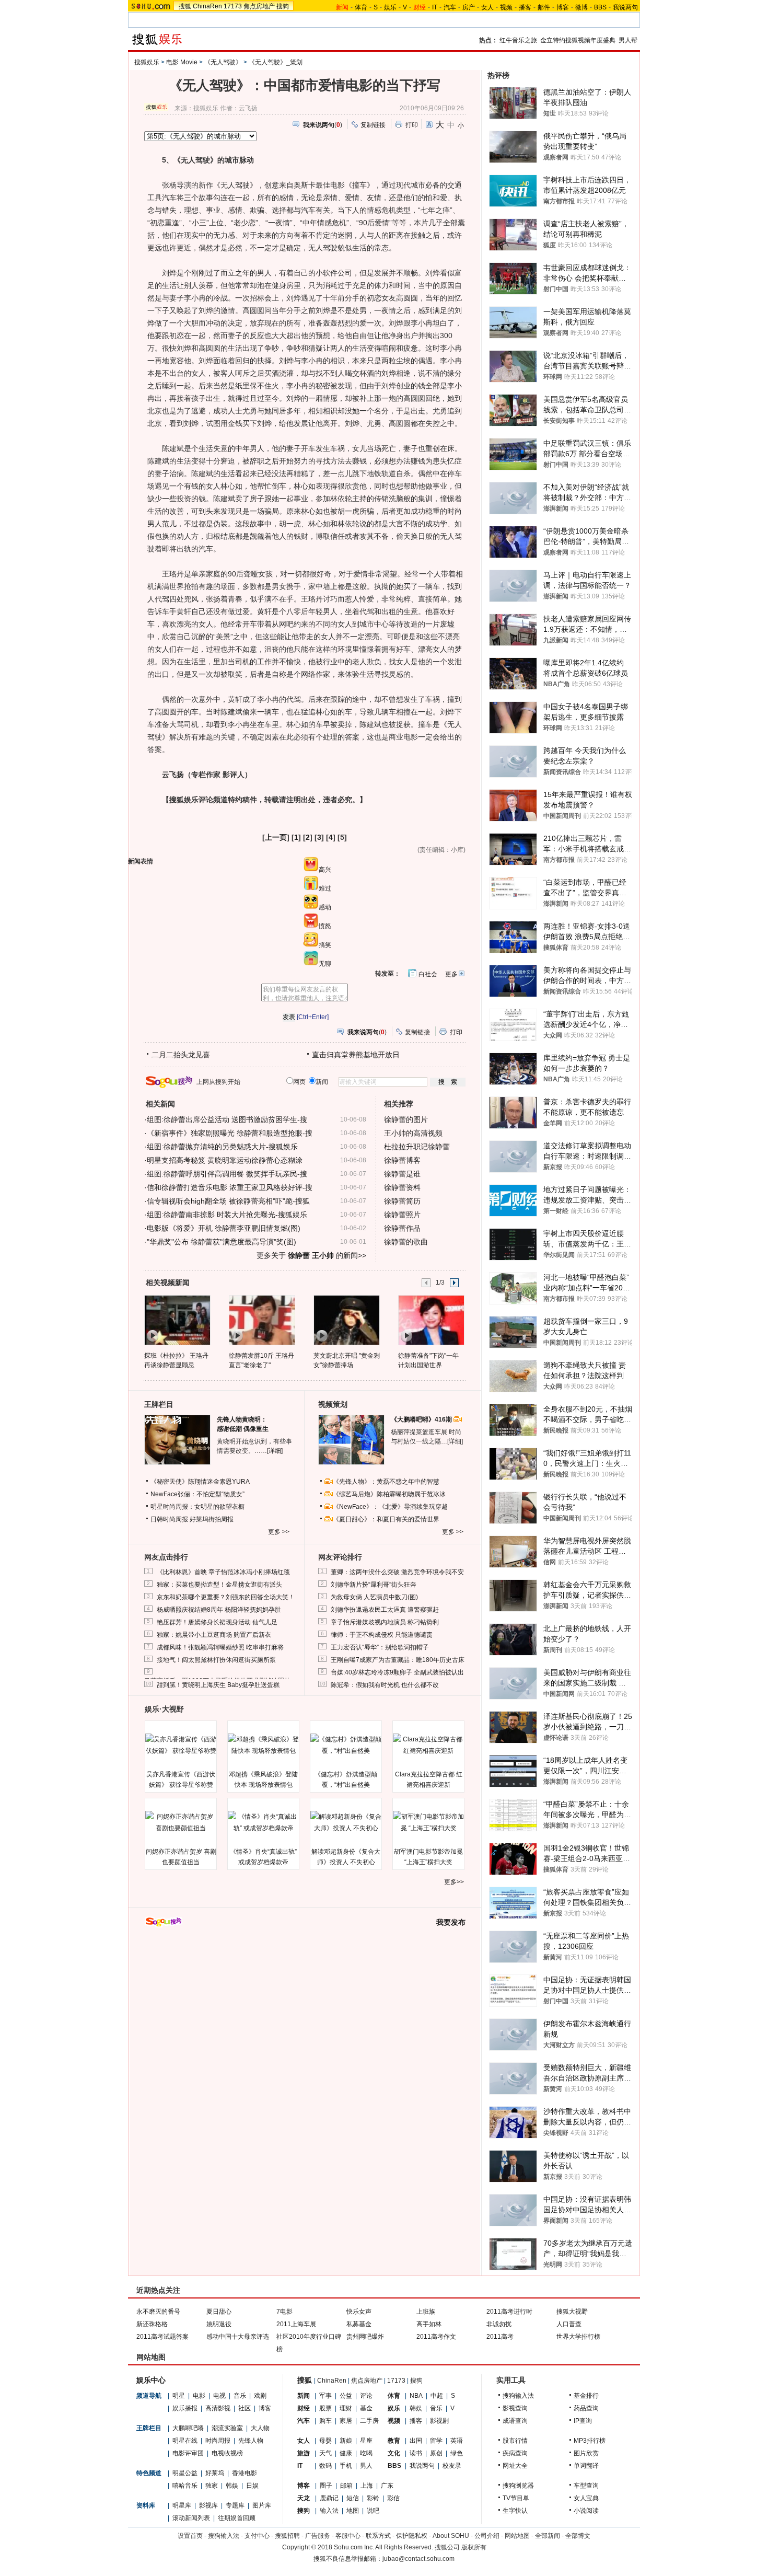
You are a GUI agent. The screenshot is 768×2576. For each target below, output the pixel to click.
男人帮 (628, 40)
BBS (600, 7)
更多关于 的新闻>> (311, 1255)
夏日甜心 (219, 2312)
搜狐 (185, 6)
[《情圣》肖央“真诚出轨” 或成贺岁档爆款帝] (263, 1822)
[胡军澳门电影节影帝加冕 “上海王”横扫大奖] (428, 1822)
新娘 (346, 2441)
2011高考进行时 (509, 2312)
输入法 (329, 2511)
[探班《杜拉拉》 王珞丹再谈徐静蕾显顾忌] (177, 1320)
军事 (325, 2396)
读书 (416, 2453)
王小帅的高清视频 (413, 1133)
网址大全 (515, 2466)
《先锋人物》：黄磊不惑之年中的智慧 (386, 1482)
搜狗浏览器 (518, 2486)
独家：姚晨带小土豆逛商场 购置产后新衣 (214, 1635)
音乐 (240, 2396)
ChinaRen (207, 6)
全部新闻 (548, 2536)
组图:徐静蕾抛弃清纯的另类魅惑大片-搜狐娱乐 (222, 1147)
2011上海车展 (296, 2324)
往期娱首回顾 (237, 2518)
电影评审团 (188, 2453)
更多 (451, 974)
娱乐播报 (185, 2408)
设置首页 (190, 2536)
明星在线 (185, 2441)
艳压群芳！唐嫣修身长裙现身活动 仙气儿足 (217, 1622)
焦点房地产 (259, 6)
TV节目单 (516, 2498)
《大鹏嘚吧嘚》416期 (422, 1419)
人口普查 (569, 2324)
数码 (325, 2466)
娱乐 (390, 7)
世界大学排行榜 (578, 2337)
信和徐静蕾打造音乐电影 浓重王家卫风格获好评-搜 (230, 1187)
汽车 (450, 7)
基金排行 (586, 2396)
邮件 (544, 7)
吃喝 (366, 2453)
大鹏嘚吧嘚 (188, 2428)
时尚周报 (218, 2441)
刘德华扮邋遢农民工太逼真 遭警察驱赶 (385, 1610)
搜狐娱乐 (147, 62)
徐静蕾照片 (402, 1215)
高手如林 (429, 2324)
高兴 (325, 870)
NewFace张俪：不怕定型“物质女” (197, 1494)
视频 (506, 7)
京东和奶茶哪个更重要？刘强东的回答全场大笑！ (226, 1597)
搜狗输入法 (518, 2396)
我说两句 (625, 7)
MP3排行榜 (590, 2441)
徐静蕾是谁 (402, 1174)
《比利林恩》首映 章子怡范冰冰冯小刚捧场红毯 (223, 1572)
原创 (436, 2453)
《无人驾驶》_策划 (276, 62)
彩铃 (373, 2498)
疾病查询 (515, 2453)
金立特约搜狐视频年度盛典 (578, 40)
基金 (366, 2408)
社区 (245, 2408)
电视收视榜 (227, 2453)
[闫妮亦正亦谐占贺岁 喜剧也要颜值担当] (181, 1822)
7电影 (284, 2312)
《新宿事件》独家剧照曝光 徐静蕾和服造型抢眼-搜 (230, 1133)
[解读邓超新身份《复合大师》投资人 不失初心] (346, 1822)
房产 (469, 7)
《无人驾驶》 (223, 62)
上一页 (276, 837)
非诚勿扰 (499, 2324)
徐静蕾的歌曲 (406, 1242)
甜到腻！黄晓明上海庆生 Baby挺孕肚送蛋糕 (218, 1685)
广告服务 (318, 2536)
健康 (346, 2453)
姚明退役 (219, 2324)
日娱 (252, 2486)
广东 (387, 2486)
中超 (437, 2396)
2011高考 (500, 2337)
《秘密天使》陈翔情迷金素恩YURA (200, 1482)
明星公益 (185, 2473)
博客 (563, 7)
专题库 (235, 2505)
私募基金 (359, 2324)
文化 (394, 2453)
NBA (416, 2396)
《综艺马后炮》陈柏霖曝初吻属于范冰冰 (389, 1494)
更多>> (454, 1882)
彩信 (393, 2498)
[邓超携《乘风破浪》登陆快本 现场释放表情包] (263, 1745)
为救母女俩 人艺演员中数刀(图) (374, 1597)
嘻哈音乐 (185, 2486)
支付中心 (257, 2536)
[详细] (275, 1451)
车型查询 (586, 2486)
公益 (346, 2396)
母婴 (325, 2441)
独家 (212, 2486)
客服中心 (348, 2536)
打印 (412, 125)
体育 (361, 7)
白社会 (428, 974)
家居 (346, 2421)
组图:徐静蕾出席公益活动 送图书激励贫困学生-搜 (227, 1119)
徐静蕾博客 (402, 1160)
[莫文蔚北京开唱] (346, 1320)
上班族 (426, 2312)
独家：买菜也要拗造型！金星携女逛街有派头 (219, 1585)
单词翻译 (586, 2466)
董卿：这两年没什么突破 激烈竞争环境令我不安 (397, 1572)
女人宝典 (586, 2498)
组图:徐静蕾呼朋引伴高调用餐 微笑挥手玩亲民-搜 (227, 1174)
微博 (581, 7)
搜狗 (283, 6)
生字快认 (515, 2511)
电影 (199, 2396)
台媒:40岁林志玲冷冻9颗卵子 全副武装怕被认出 (397, 1672)
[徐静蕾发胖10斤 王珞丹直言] (261, 1320)
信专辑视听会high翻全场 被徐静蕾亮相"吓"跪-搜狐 (228, 1201)
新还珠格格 (152, 2324)
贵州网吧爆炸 (365, 2337)
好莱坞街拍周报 (212, 1519)
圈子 (326, 2486)
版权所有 (474, 2547)
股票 (325, 2408)
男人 (366, 2466)
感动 (325, 907)
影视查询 (515, 2408)
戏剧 (260, 2396)
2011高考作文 (436, 2337)
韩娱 (232, 2486)
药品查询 (586, 2408)
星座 (366, 2441)
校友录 (452, 2466)
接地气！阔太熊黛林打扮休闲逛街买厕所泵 (216, 1660)
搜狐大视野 (572, 2312)
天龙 (304, 2498)
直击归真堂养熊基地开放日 (356, 1055)
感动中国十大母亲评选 (238, 2337)
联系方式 (378, 2536)
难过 (325, 888)
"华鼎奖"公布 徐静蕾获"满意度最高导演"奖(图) (222, 1242)
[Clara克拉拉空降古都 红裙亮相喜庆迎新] (428, 1745)
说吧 (373, 2511)
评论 (366, 2396)
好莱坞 (215, 2473)
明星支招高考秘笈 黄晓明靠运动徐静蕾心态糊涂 (225, 1160)
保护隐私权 (412, 2536)
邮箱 (346, 2486)
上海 (367, 2486)
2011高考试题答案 (162, 2337)
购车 (325, 2421)
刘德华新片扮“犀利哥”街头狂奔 (374, 1585)
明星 (179, 2396)
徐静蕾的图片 (406, 1119)
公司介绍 (487, 2536)
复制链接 (373, 125)
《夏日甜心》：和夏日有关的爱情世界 (386, 1519)
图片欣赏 (586, 2453)
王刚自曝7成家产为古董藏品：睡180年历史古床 (398, 1660)
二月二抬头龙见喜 (181, 1055)
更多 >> (279, 1532)
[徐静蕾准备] (431, 1320)
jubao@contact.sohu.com (418, 2559)
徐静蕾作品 (402, 1228)
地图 (353, 2511)
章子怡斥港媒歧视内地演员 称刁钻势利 (385, 1622)
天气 (325, 2453)
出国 (416, 2441)
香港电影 (245, 2473)
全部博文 (578, 2536)
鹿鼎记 (329, 2498)
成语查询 (515, 2421)
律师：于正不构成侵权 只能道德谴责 (382, 1635)
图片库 (262, 2505)
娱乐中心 (151, 2380)
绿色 (457, 2453)
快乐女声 (359, 2312)
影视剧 (439, 2421)
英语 (457, 2441)
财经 (304, 2408)
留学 (436, 2441)
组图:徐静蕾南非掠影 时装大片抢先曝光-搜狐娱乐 (227, 1215)
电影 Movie (182, 62)
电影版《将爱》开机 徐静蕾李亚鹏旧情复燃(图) (224, 1228)
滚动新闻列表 (191, 2518)
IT (435, 7)
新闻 (304, 2396)
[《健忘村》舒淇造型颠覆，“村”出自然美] (346, 1745)
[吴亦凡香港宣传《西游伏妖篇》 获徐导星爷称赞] (181, 1745)
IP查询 (583, 2421)
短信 (353, 2498)
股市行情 (515, 2441)
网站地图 (517, 2536)
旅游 (304, 2453)
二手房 (369, 2421)
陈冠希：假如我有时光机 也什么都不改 (385, 1685)
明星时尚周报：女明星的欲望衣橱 (197, 1507)
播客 (525, 7)
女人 (487, 7)
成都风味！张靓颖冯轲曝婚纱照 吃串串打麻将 (220, 1647)
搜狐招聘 (287, 2536)
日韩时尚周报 (169, 1519)
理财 (346, 2408)
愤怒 (325, 926)
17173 (233, 6)
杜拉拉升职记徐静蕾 (417, 1147)
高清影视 (218, 2408)
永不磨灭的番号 (158, 2312)
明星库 (182, 2505)
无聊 (325, 964)
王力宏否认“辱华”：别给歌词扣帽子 (380, 1647)
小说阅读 (586, 2511)
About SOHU (451, 2536)
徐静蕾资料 (402, 1187)
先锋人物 (251, 2441)
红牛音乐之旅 (518, 40)
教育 (394, 2441)
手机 (346, 2466)
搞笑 (325, 945)
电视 (219, 2396)
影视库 (208, 2505)
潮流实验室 (227, 2428)
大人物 (260, 2428)
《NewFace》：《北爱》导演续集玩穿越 (390, 1507)
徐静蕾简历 (402, 1201)
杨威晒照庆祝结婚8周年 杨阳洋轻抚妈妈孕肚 (219, 1610)
